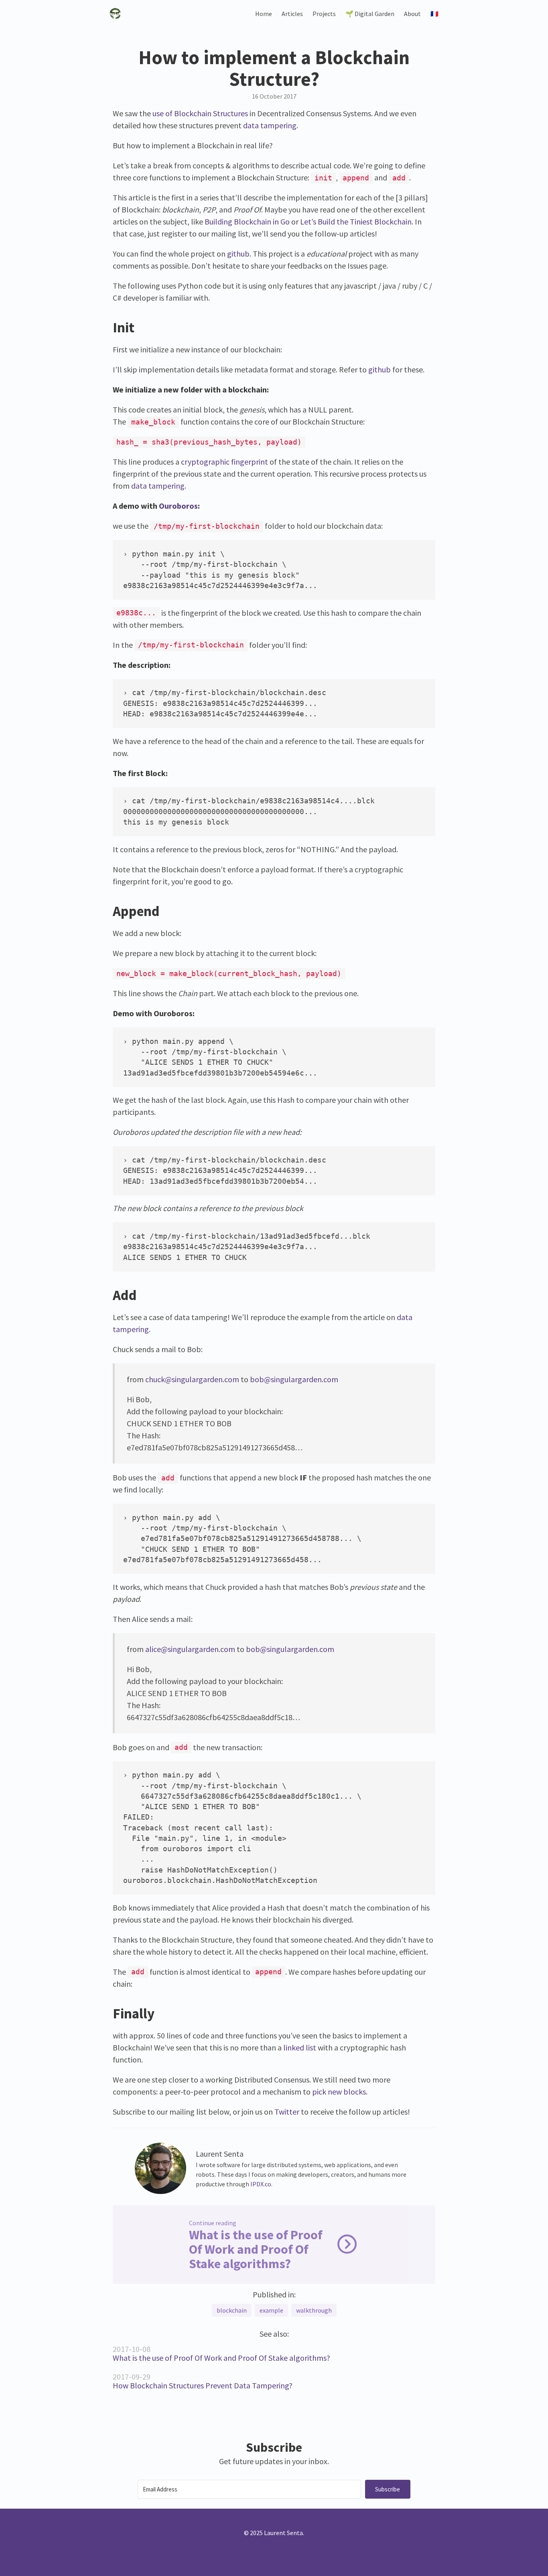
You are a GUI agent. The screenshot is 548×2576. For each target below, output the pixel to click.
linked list (300, 2047)
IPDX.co (261, 2184)
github (238, 254)
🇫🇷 (434, 14)
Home (264, 14)
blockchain (232, 2310)
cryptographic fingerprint (224, 462)
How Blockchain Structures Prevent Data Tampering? (203, 2385)
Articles (292, 14)
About (412, 14)
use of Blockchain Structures (200, 113)
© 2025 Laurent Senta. (274, 2533)
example (271, 2310)
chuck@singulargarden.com (192, 1379)
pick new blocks (339, 2092)
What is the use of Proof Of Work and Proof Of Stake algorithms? (221, 2358)
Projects (324, 14)
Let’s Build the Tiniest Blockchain (356, 221)
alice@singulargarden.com (190, 1649)
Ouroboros (178, 506)
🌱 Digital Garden (370, 14)
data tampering (270, 125)
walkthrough (314, 2310)
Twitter (287, 2112)
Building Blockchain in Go (247, 221)
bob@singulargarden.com (294, 1379)
